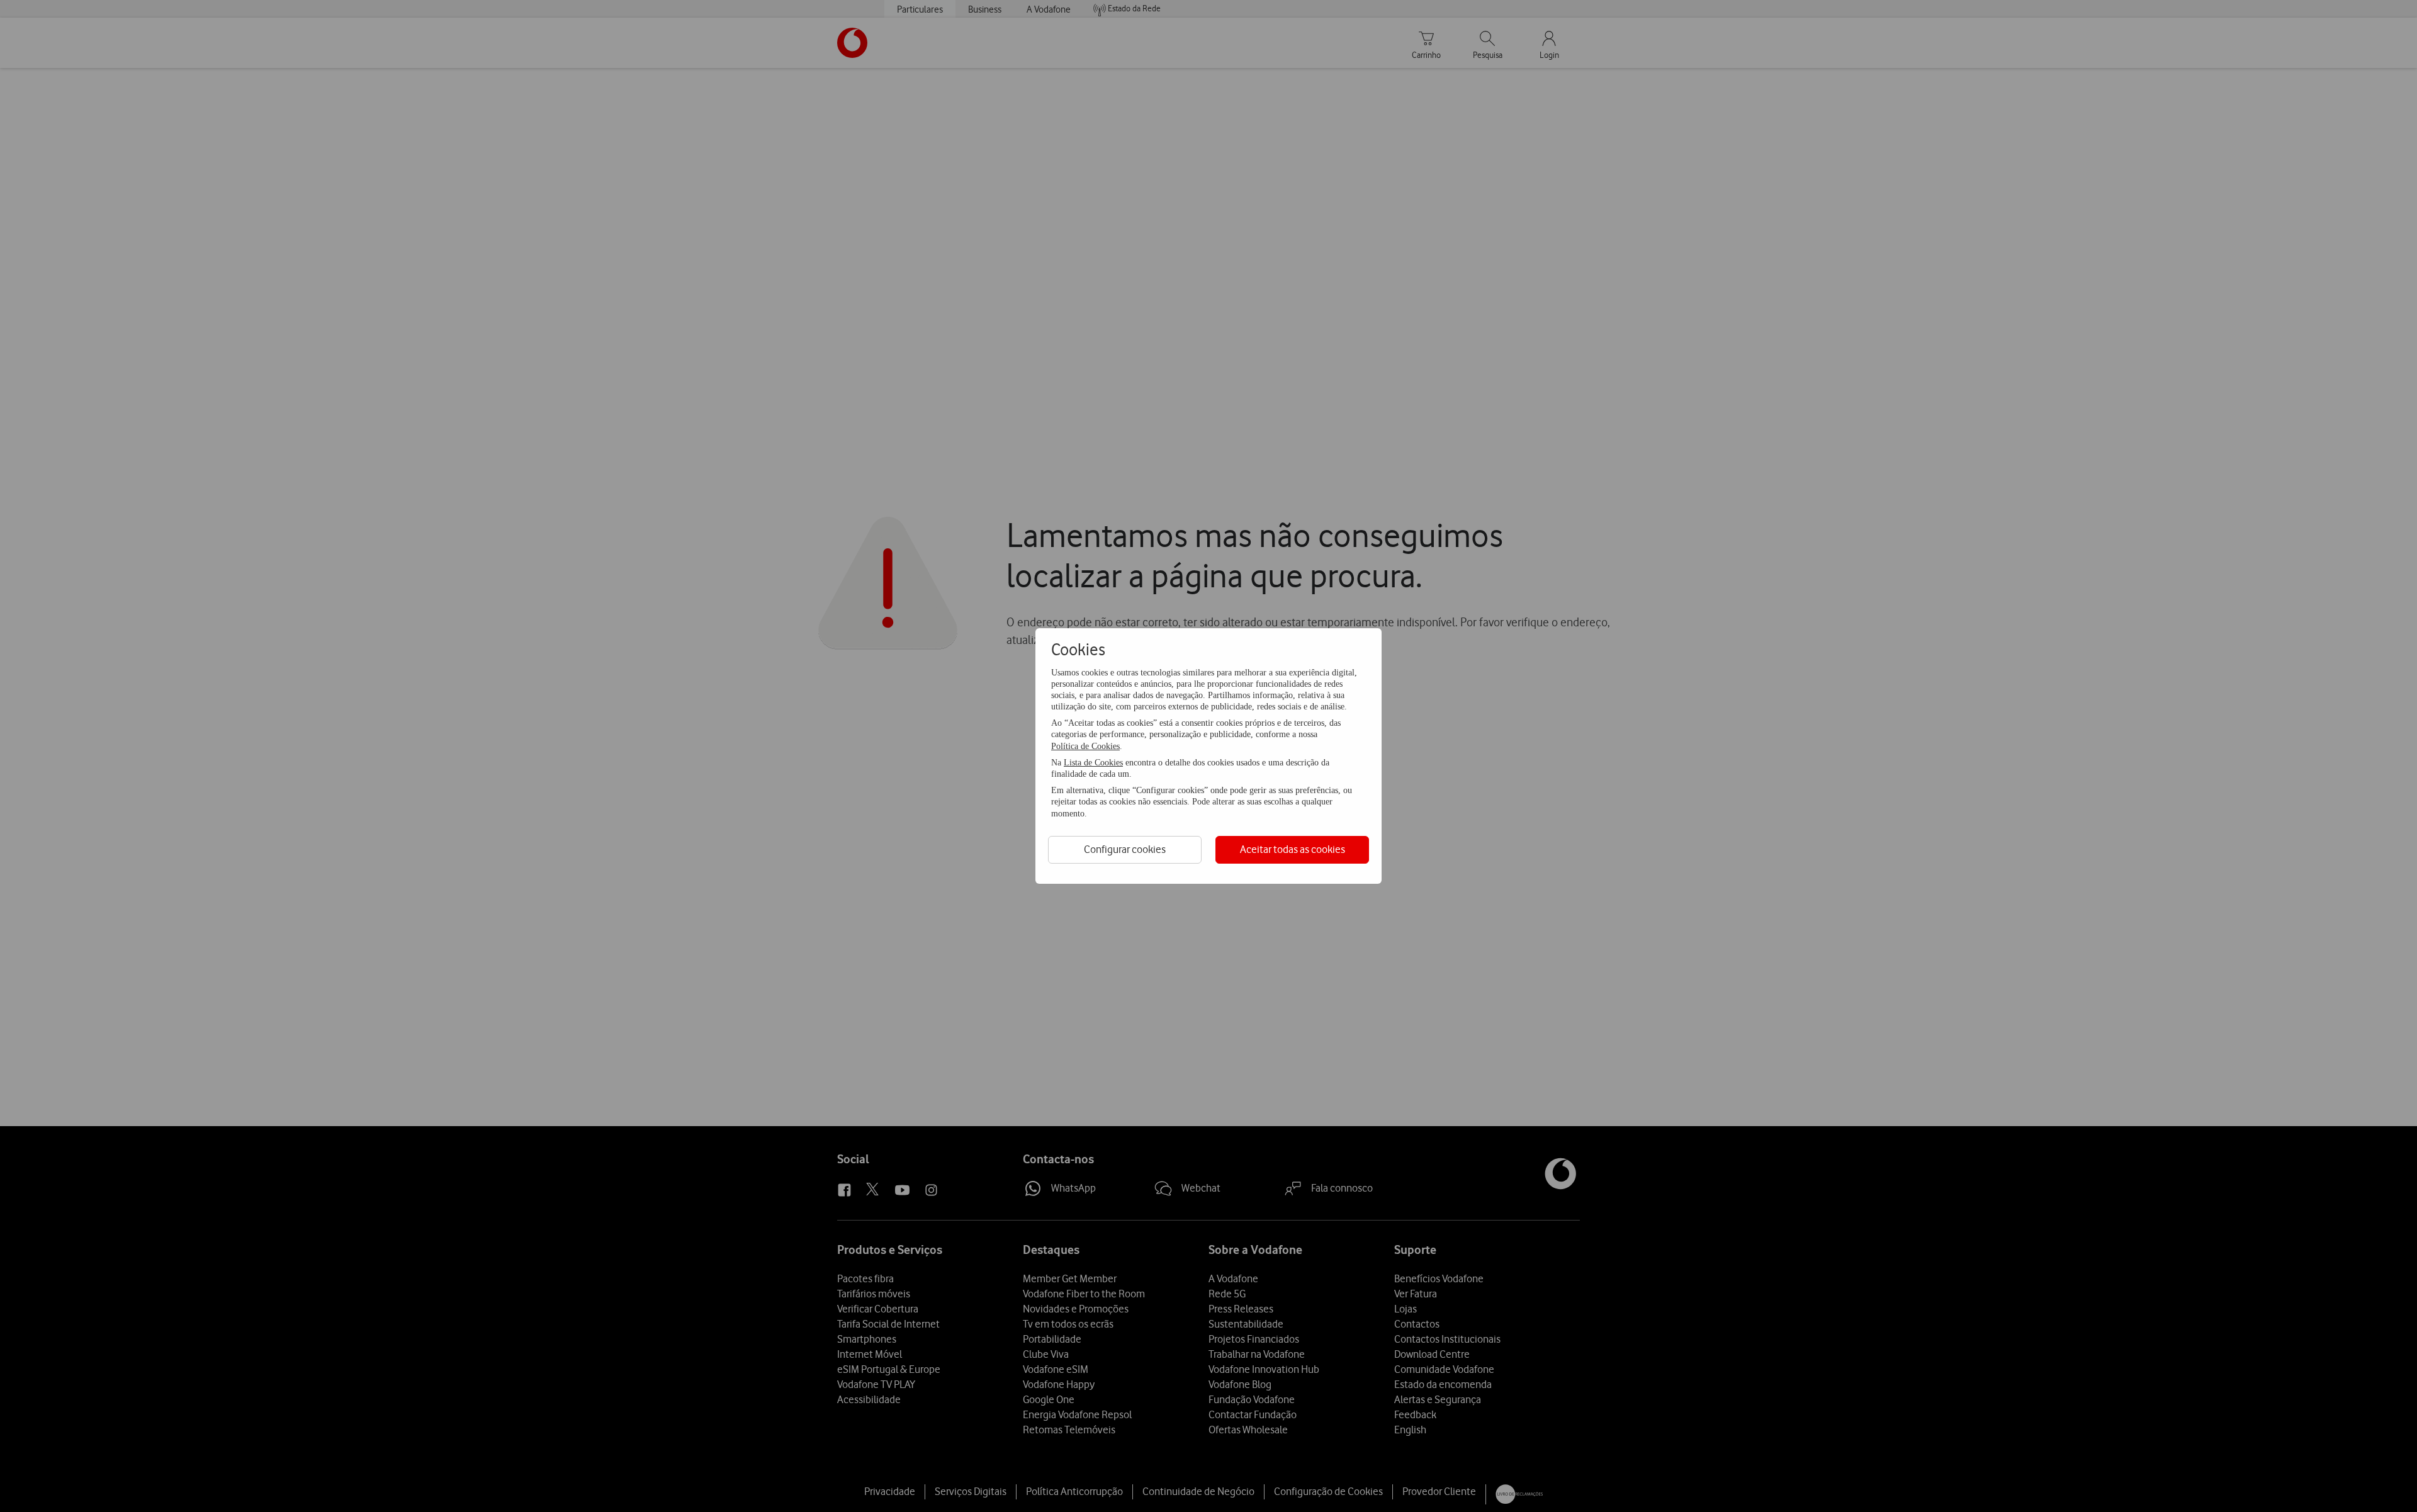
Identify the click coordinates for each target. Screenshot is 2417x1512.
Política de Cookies (1085, 746)
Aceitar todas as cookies (1293, 849)
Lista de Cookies (1093, 763)
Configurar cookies (1125, 849)
